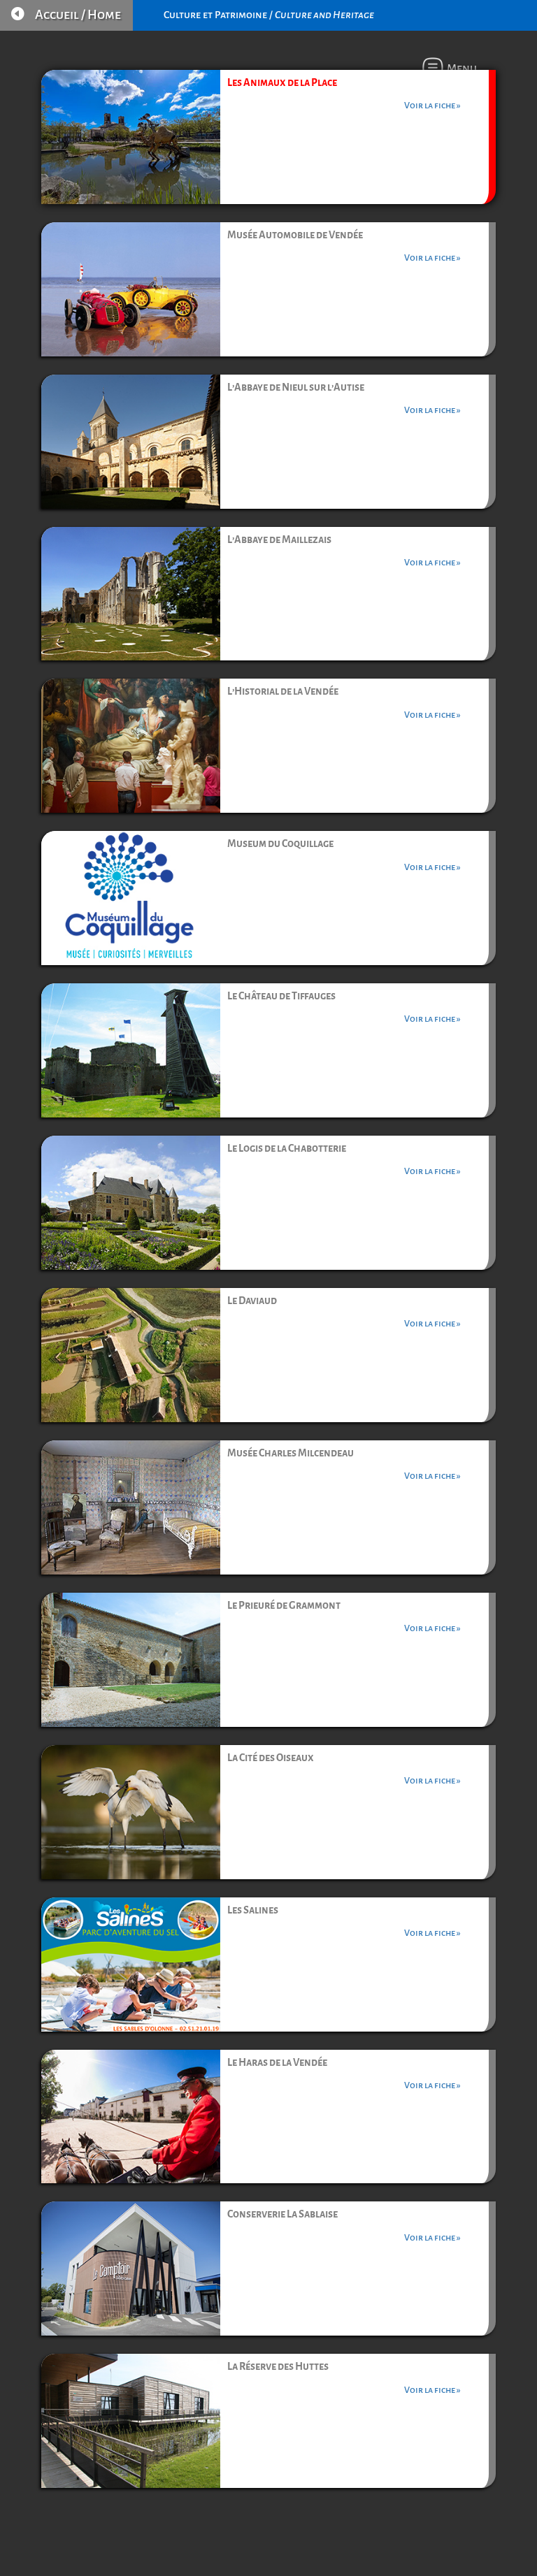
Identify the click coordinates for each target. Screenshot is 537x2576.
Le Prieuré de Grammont (284, 1605)
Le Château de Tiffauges (281, 996)
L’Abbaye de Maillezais (279, 540)
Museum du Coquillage (280, 844)
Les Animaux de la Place (282, 82)
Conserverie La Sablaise (282, 2214)
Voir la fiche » (432, 106)
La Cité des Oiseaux (271, 1758)
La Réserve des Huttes (278, 2366)
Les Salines (253, 1910)
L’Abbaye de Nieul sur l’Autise (296, 387)
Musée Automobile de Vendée (295, 235)
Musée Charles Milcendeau (291, 1453)
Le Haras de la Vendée (277, 2062)
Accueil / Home (78, 15)
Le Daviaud (252, 1301)
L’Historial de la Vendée (283, 691)
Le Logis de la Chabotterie (287, 1148)
